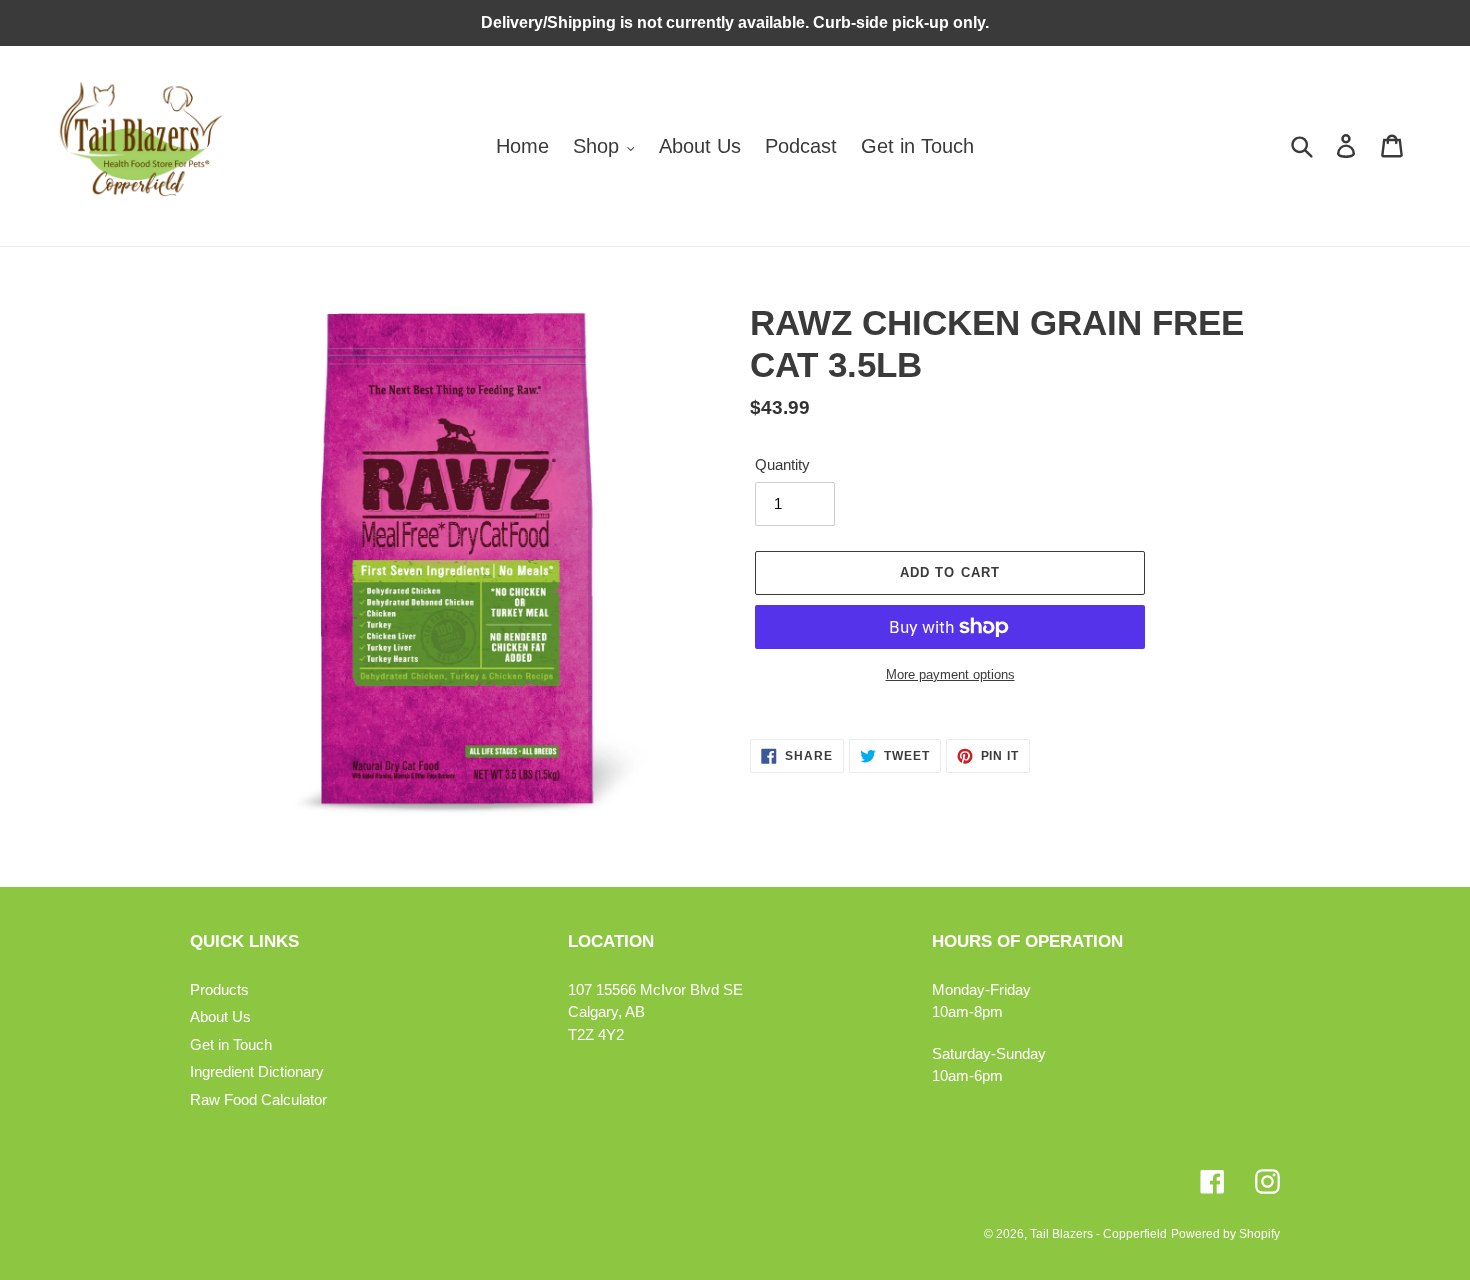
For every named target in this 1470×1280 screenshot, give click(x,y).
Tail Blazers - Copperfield (1098, 1234)
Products (219, 989)
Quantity (782, 464)
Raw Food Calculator (258, 1099)
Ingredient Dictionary (257, 1071)
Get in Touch (231, 1044)
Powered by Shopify (1225, 1234)
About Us (220, 1016)
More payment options (950, 674)
